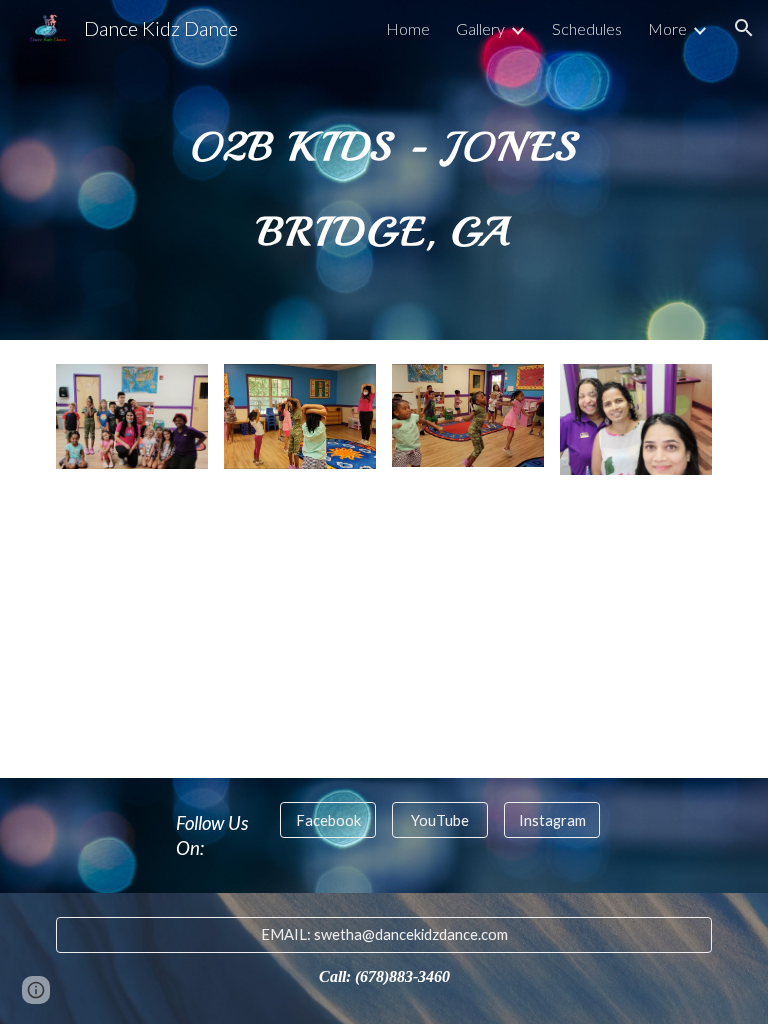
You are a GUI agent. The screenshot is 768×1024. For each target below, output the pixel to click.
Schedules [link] (587, 28)
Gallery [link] (480, 28)
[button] (744, 28)
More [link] (667, 28)
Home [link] (408, 28)
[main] (383, 170)
